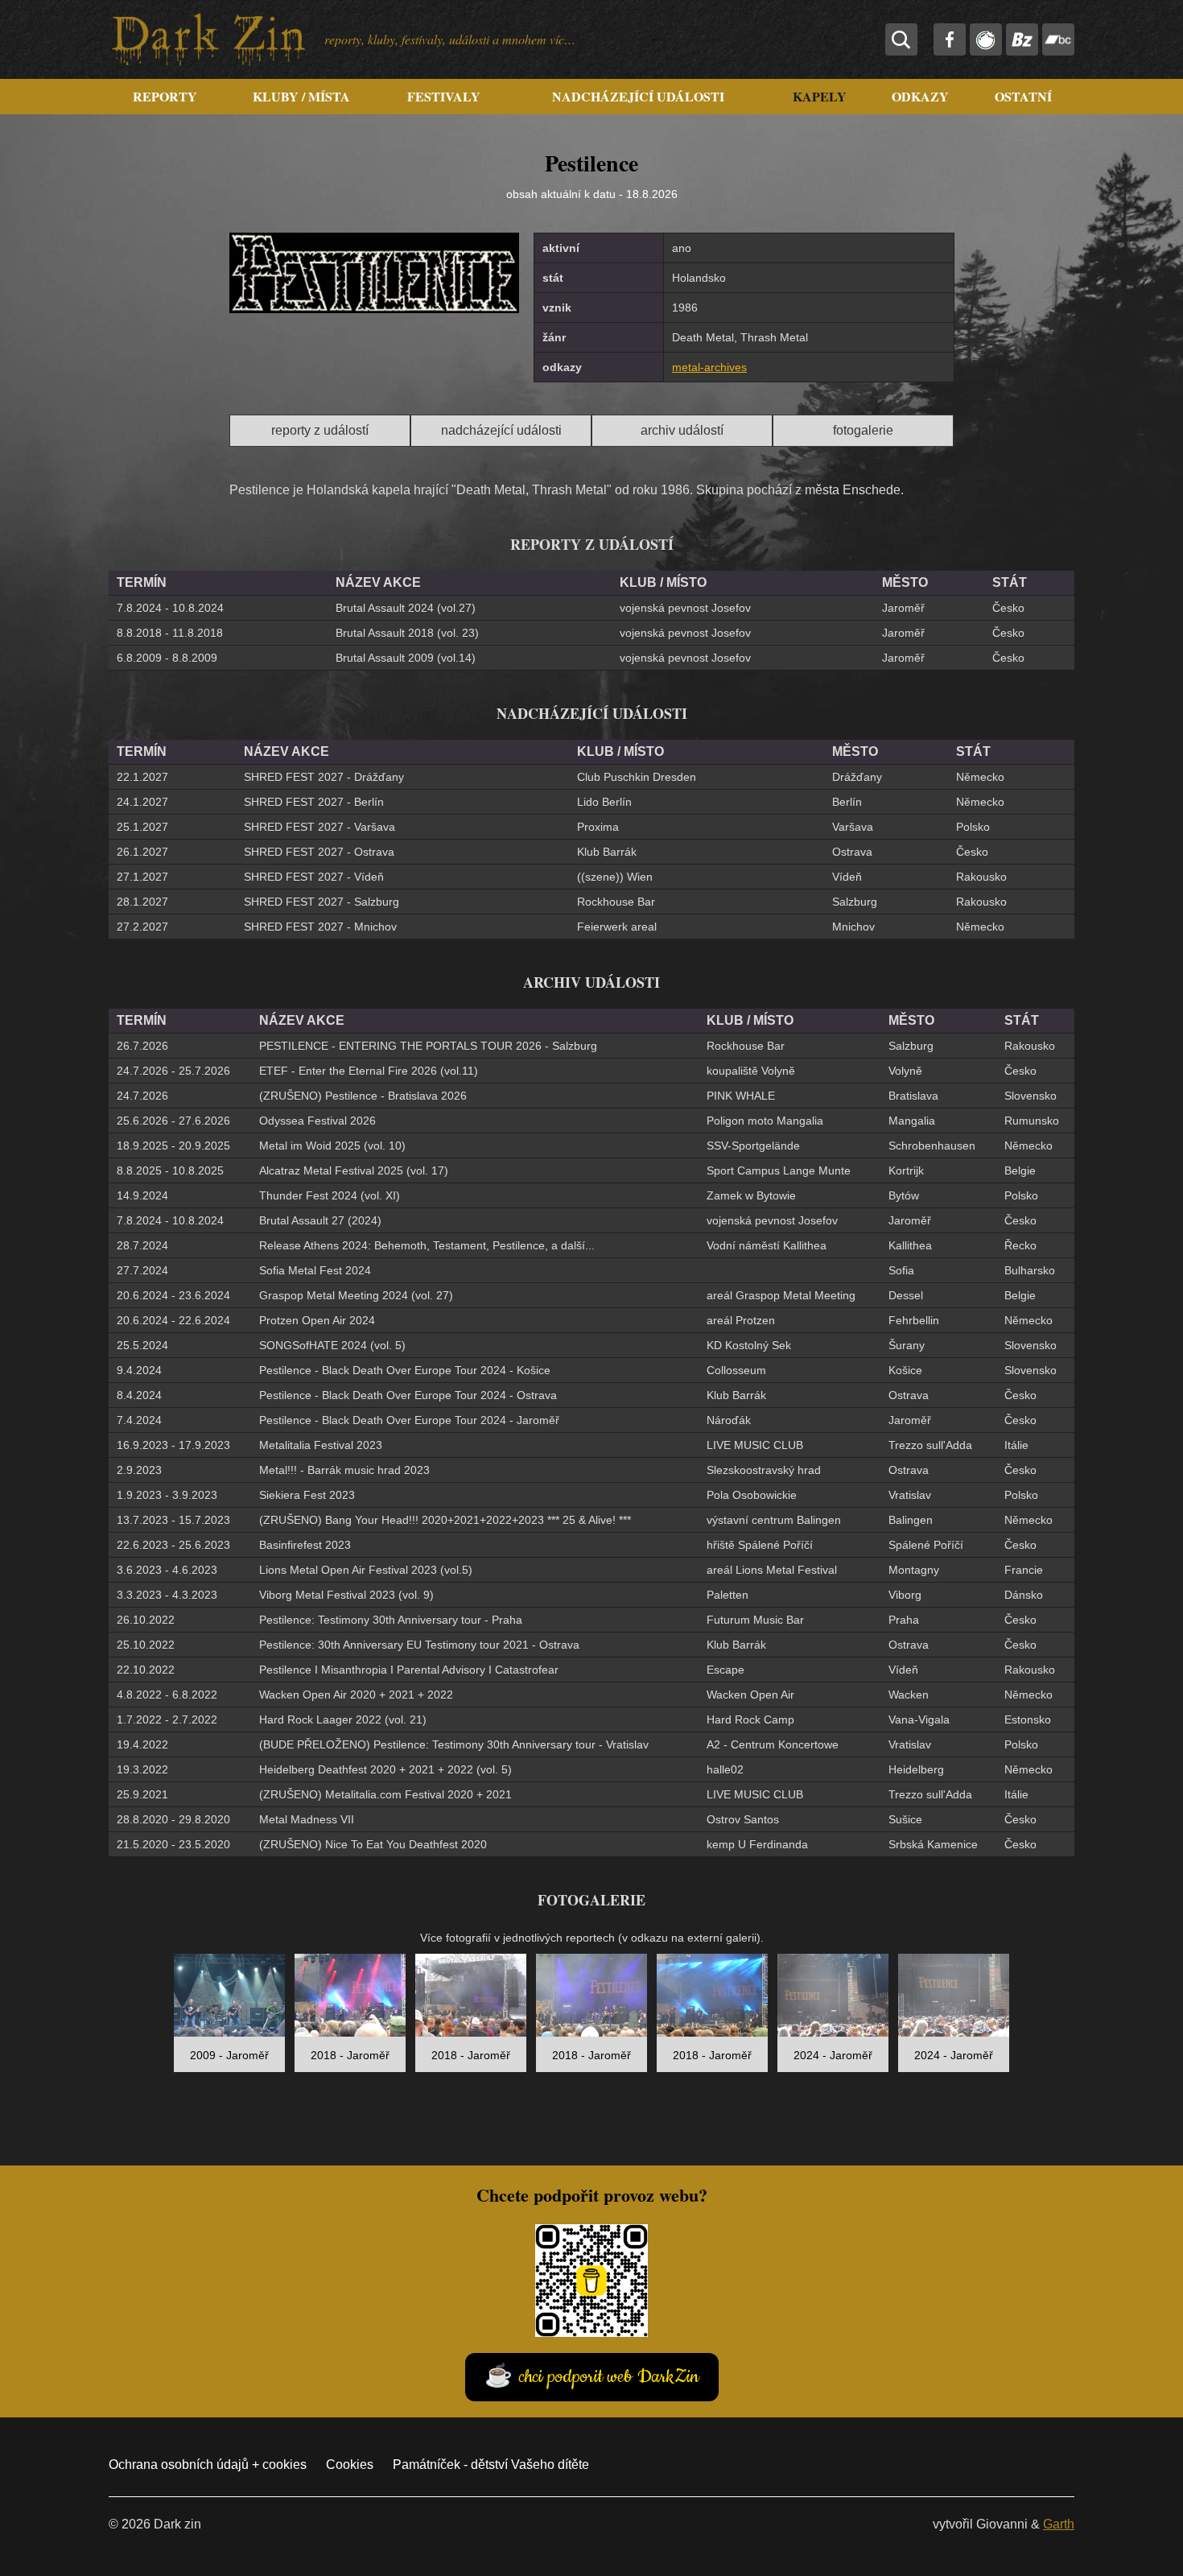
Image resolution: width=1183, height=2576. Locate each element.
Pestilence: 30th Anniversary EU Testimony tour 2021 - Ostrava (419, 1645)
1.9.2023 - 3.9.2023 (167, 1495)
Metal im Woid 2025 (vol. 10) (332, 1146)
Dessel (906, 1295)
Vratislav (910, 1495)
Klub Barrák (607, 852)
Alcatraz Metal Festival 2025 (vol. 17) (354, 1170)
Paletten (728, 1595)
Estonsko (1028, 1719)
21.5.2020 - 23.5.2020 (173, 1844)
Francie (1024, 1570)
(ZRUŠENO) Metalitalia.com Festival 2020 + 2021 (385, 1794)
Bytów (904, 1195)
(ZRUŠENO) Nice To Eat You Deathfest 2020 (373, 1844)
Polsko (973, 827)
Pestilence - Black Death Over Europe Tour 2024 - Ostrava (408, 1395)
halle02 (725, 1769)
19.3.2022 (142, 1769)
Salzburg (855, 902)
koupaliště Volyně (751, 1071)
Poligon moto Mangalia (765, 1121)
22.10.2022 (146, 1670)
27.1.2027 (142, 877)
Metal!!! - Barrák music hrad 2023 (344, 1470)
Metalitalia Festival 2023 (321, 1445)
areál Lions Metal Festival (772, 1570)
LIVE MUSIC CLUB (755, 1445)
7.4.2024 (139, 1420)
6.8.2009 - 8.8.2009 (167, 658)
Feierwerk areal (617, 927)
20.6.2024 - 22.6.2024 (173, 1320)
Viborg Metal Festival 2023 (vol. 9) (346, 1595)
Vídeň (847, 877)
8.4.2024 (139, 1395)
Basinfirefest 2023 (305, 1545)
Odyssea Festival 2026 (317, 1121)
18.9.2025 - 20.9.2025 (173, 1146)
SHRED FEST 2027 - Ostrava (319, 852)
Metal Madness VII (307, 1819)
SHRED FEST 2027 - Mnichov (320, 927)
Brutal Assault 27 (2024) (320, 1220)
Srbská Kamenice (933, 1844)
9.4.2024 (139, 1370)
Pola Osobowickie (752, 1495)
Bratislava (913, 1096)
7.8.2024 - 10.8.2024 (170, 608)
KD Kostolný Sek (749, 1345)
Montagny (914, 1570)
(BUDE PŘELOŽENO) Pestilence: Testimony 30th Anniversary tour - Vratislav (454, 1744)
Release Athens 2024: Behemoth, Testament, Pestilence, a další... (427, 1245)
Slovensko (1030, 1096)
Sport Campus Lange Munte (779, 1170)
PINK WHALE (741, 1096)
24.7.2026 (142, 1096)
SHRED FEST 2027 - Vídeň (314, 877)
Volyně (905, 1071)
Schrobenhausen (932, 1146)
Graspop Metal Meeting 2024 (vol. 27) (356, 1295)
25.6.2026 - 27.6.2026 (173, 1121)
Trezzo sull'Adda (930, 1445)
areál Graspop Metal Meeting (781, 1295)
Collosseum (736, 1370)
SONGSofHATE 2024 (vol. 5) (332, 1345)
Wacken (909, 1695)
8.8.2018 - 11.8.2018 (170, 633)
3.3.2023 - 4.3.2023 (167, 1595)
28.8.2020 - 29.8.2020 (173, 1819)
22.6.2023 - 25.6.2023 (173, 1545)
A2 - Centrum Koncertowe (773, 1744)
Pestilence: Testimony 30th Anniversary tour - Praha (391, 1620)
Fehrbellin (914, 1320)
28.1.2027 (142, 902)
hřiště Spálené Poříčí (760, 1545)
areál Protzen (741, 1320)
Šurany (907, 1345)
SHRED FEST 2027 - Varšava (319, 827)
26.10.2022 (146, 1620)
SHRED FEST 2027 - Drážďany (324, 777)
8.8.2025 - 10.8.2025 (170, 1170)
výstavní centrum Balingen (774, 1520)
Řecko (1020, 1245)
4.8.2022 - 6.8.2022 (167, 1695)
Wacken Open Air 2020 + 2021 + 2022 (356, 1695)
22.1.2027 (142, 777)
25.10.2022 (146, 1645)
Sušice (905, 1819)
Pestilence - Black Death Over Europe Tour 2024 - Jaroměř (409, 1420)
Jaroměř (903, 608)
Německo (980, 777)
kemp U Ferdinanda (757, 1844)
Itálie (1016, 1445)
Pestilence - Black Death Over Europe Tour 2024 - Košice (405, 1370)
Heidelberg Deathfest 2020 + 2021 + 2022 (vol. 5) (385, 1769)
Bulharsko (1030, 1270)
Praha (904, 1620)
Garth (1059, 2524)
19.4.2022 (142, 1744)
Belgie (1020, 1170)
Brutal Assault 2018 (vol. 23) (407, 633)
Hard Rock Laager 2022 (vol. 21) (343, 1719)
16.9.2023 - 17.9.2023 (173, 1445)
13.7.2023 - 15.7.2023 (173, 1520)
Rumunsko (1032, 1121)
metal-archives (709, 367)
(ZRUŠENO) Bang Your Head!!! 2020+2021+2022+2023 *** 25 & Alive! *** (445, 1520)
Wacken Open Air (750, 1695)
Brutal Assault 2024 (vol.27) (406, 608)
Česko (1008, 608)
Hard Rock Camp (750, 1719)
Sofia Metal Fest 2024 (315, 1270)
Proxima (598, 827)
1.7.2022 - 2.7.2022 (167, 1719)
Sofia (901, 1270)
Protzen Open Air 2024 (317, 1320)
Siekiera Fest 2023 (307, 1495)
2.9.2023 (139, 1470)
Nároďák (729, 1420)
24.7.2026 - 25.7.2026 (173, 1071)
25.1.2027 (142, 827)
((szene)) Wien (615, 877)
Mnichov (853, 927)
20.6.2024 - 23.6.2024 (173, 1295)
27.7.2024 (142, 1270)
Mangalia (912, 1121)
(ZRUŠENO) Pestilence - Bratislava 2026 (363, 1096)
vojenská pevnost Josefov (685, 608)
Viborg (905, 1595)
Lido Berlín (604, 802)
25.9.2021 (142, 1794)
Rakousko (981, 877)
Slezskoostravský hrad (764, 1470)
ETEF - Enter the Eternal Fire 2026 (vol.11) (369, 1071)
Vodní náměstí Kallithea (767, 1245)
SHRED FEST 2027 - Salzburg (322, 902)
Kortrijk (906, 1170)
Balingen (911, 1520)
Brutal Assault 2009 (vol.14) (406, 658)
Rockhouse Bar (616, 902)
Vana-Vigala (919, 1719)
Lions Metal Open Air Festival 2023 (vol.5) (366, 1570)
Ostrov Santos (743, 1819)
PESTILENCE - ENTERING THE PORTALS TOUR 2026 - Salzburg (428, 1046)
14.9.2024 (142, 1195)
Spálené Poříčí (926, 1545)
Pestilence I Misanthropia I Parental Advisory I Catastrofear (409, 1670)
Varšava (853, 827)
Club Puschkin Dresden (637, 777)
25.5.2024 (142, 1345)
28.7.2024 (142, 1245)
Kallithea (910, 1245)
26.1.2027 (142, 852)
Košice (905, 1370)
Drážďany (857, 777)
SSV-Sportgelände (753, 1146)
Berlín (847, 802)
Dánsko (1024, 1595)
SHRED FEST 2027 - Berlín (314, 802)
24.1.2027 (142, 802)
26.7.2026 (142, 1046)
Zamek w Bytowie (751, 1195)
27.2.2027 (142, 927)
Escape (725, 1670)
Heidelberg (916, 1769)
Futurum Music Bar (755, 1620)
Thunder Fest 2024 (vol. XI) (330, 1195)
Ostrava (852, 852)
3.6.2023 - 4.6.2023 (167, 1570)
